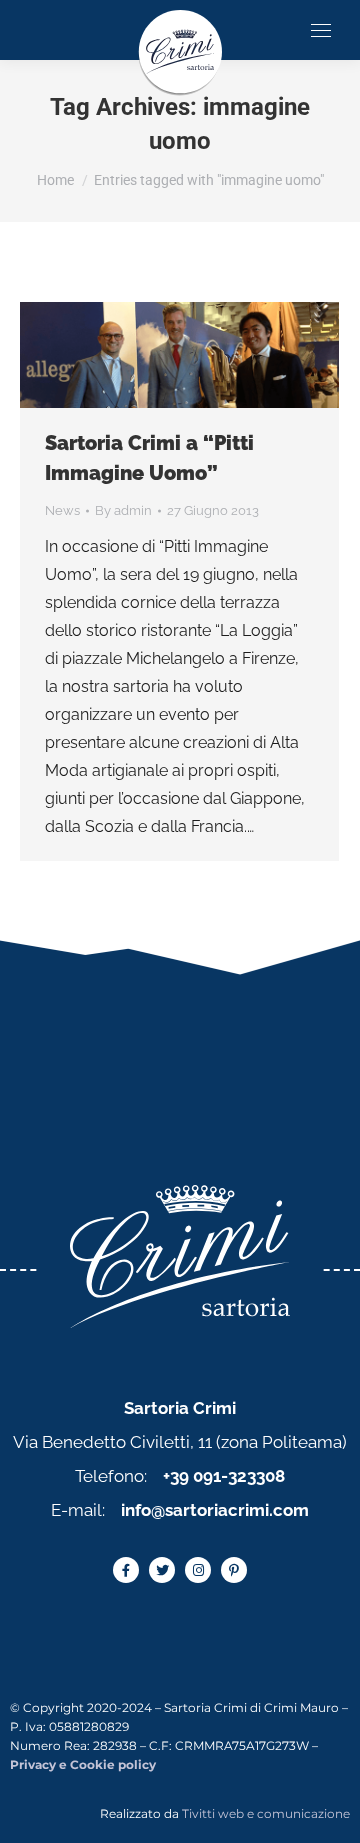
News (62, 510)
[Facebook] (126, 1570)
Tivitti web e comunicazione (266, 1813)
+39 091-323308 (224, 1476)
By (123, 510)
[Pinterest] (234, 1570)
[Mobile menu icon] (321, 30)
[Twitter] (162, 1570)
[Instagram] (198, 1570)
